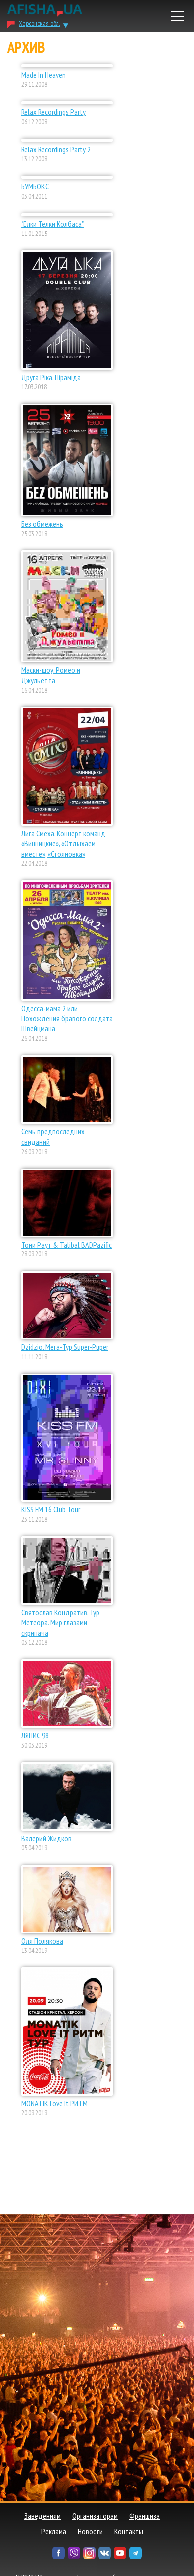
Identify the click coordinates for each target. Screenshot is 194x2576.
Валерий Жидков (47, 1838)
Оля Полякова (42, 1941)
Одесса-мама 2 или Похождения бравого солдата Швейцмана (67, 1018)
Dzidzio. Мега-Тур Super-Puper (65, 1347)
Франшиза (145, 2516)
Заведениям (43, 2516)
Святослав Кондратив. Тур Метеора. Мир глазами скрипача (60, 1623)
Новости (90, 2531)
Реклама (54, 2531)
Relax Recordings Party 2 (56, 149)
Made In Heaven (44, 75)
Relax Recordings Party (53, 112)
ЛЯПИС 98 (35, 1735)
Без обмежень (42, 524)
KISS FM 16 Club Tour (51, 1509)
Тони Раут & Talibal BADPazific (67, 1245)
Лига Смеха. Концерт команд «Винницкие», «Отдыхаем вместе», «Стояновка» (63, 844)
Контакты (129, 2531)
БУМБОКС (35, 186)
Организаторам (95, 2516)
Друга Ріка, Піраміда (51, 377)
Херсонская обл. (39, 23)
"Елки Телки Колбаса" (52, 224)
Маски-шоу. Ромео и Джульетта (51, 675)
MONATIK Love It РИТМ (54, 2103)
